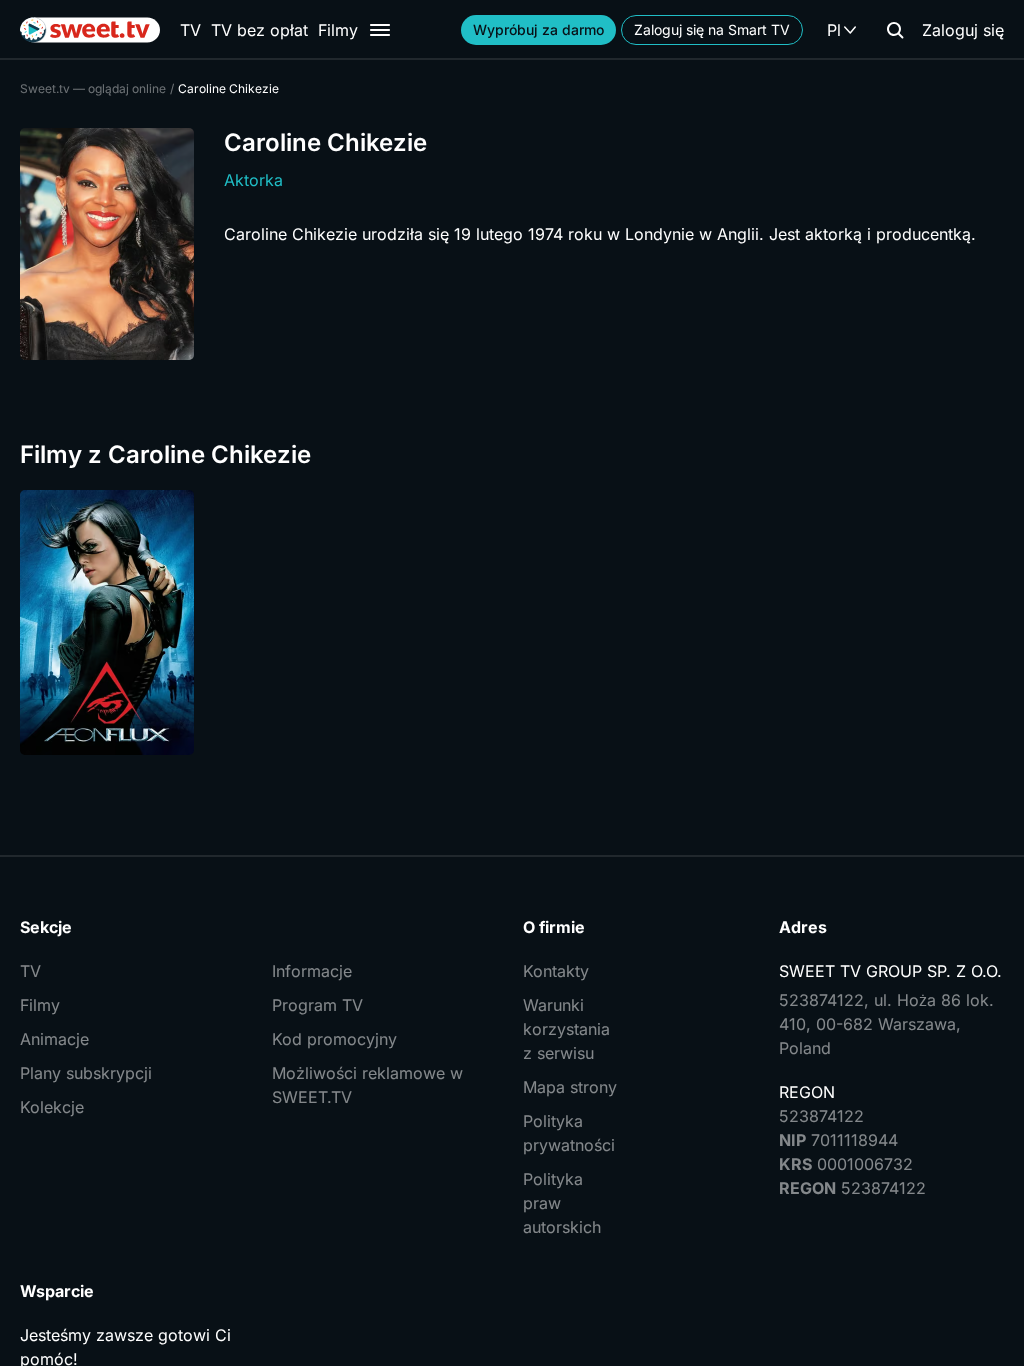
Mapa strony (570, 1087)
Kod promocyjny (334, 1039)
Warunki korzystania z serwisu (566, 1029)
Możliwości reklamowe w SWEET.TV (367, 1085)
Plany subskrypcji (86, 1073)
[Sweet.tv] (90, 30)
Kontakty (556, 971)
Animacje (54, 1039)
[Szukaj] (895, 30)
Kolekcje (52, 1107)
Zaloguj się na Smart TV (712, 29)
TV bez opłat (259, 30)
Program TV (317, 1005)
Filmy (338, 30)
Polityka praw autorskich (562, 1203)
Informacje (312, 971)
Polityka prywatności (569, 1133)
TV (190, 30)
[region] (512, 622)
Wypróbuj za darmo (538, 29)
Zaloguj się (963, 30)
